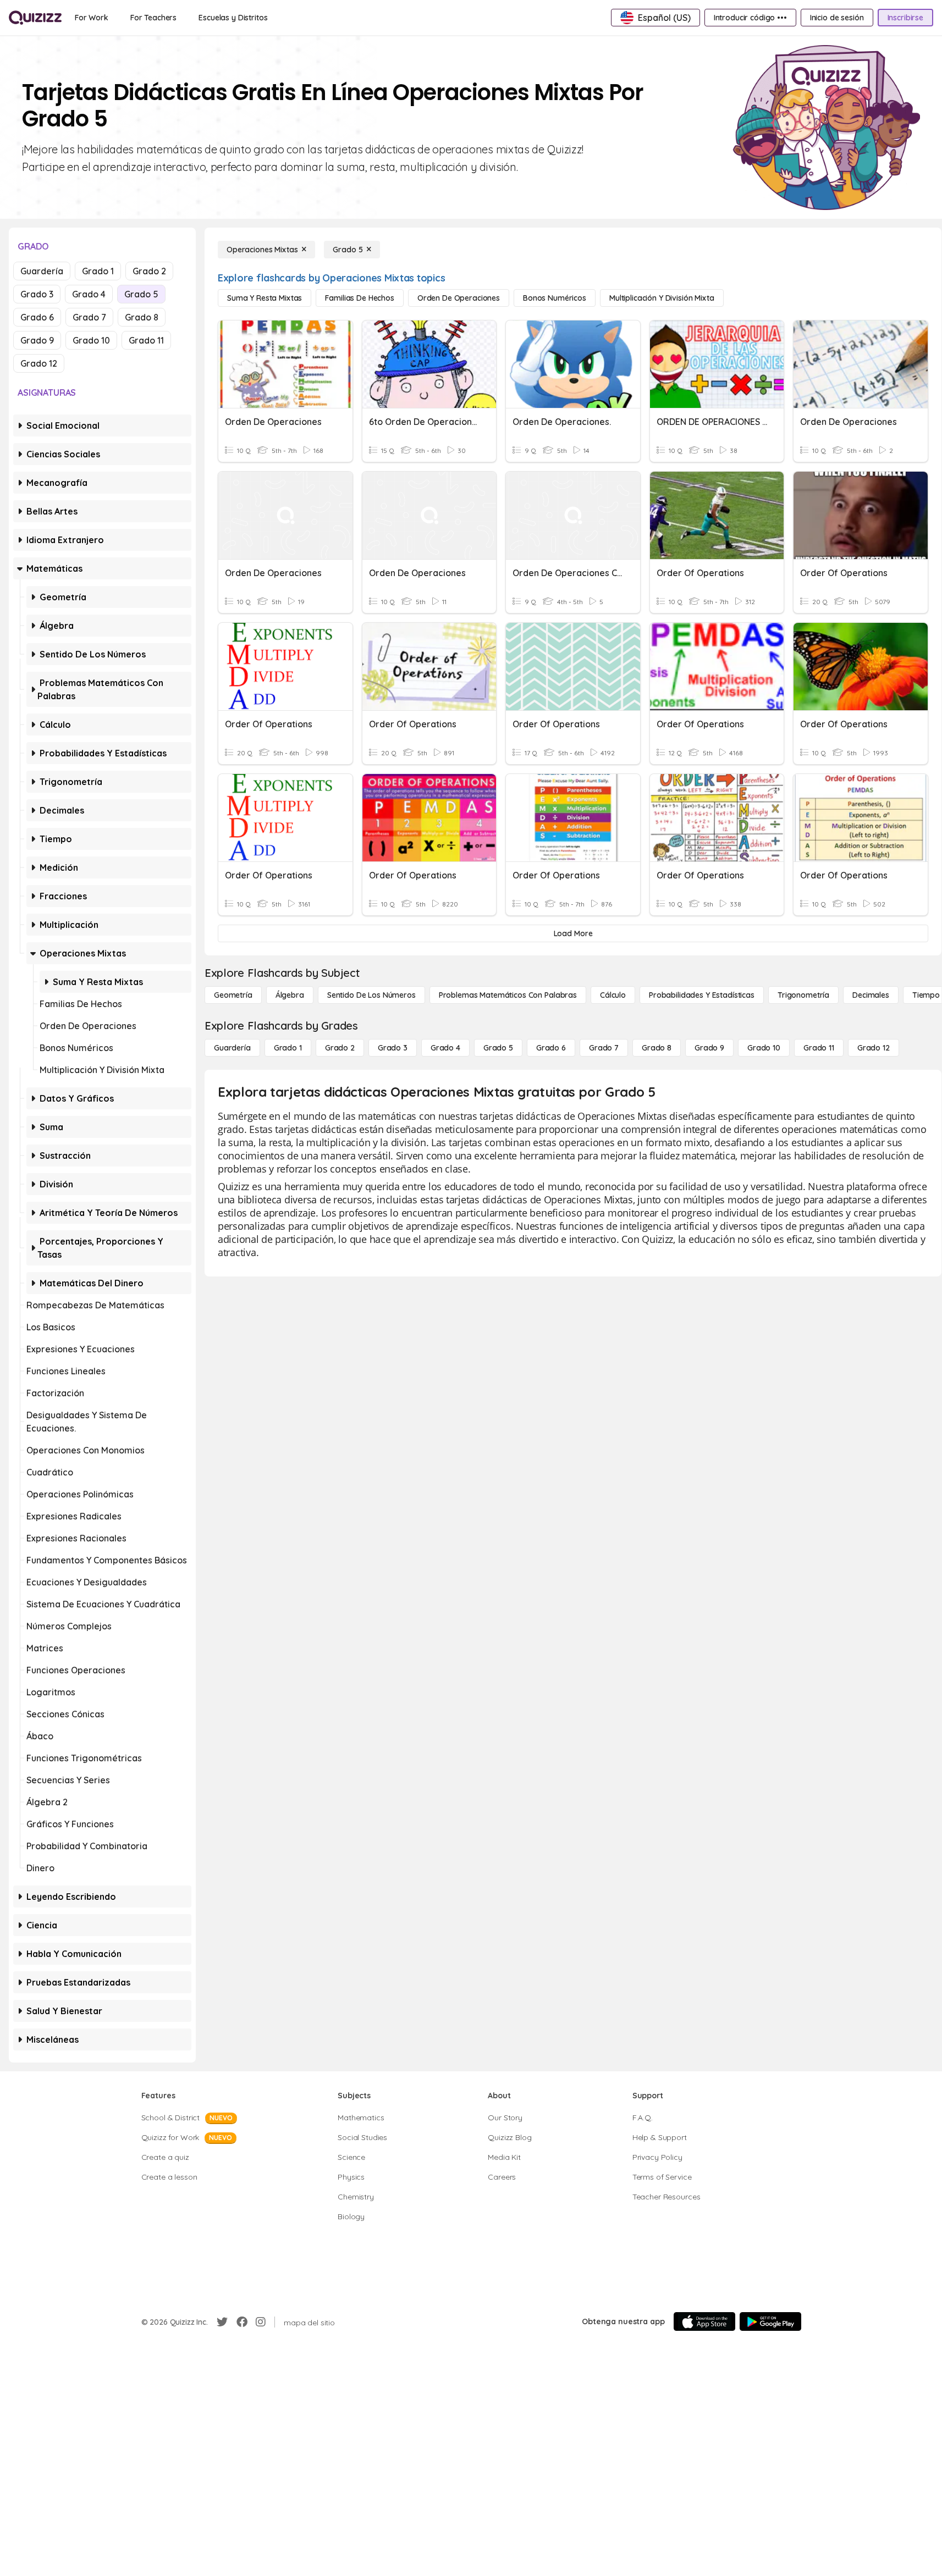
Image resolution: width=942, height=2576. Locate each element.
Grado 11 (146, 340)
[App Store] (704, 2321)
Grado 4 (89, 294)
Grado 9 (37, 340)
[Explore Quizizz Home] (35, 18)
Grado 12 (39, 363)
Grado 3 (37, 294)
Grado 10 (91, 340)
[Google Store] (770, 2321)
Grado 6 (37, 317)
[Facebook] (242, 2322)
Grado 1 (98, 271)
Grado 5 (141, 294)
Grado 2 (149, 271)
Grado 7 (89, 317)
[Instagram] (261, 2322)
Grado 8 (142, 317)
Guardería (42, 271)
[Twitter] (222, 2322)
